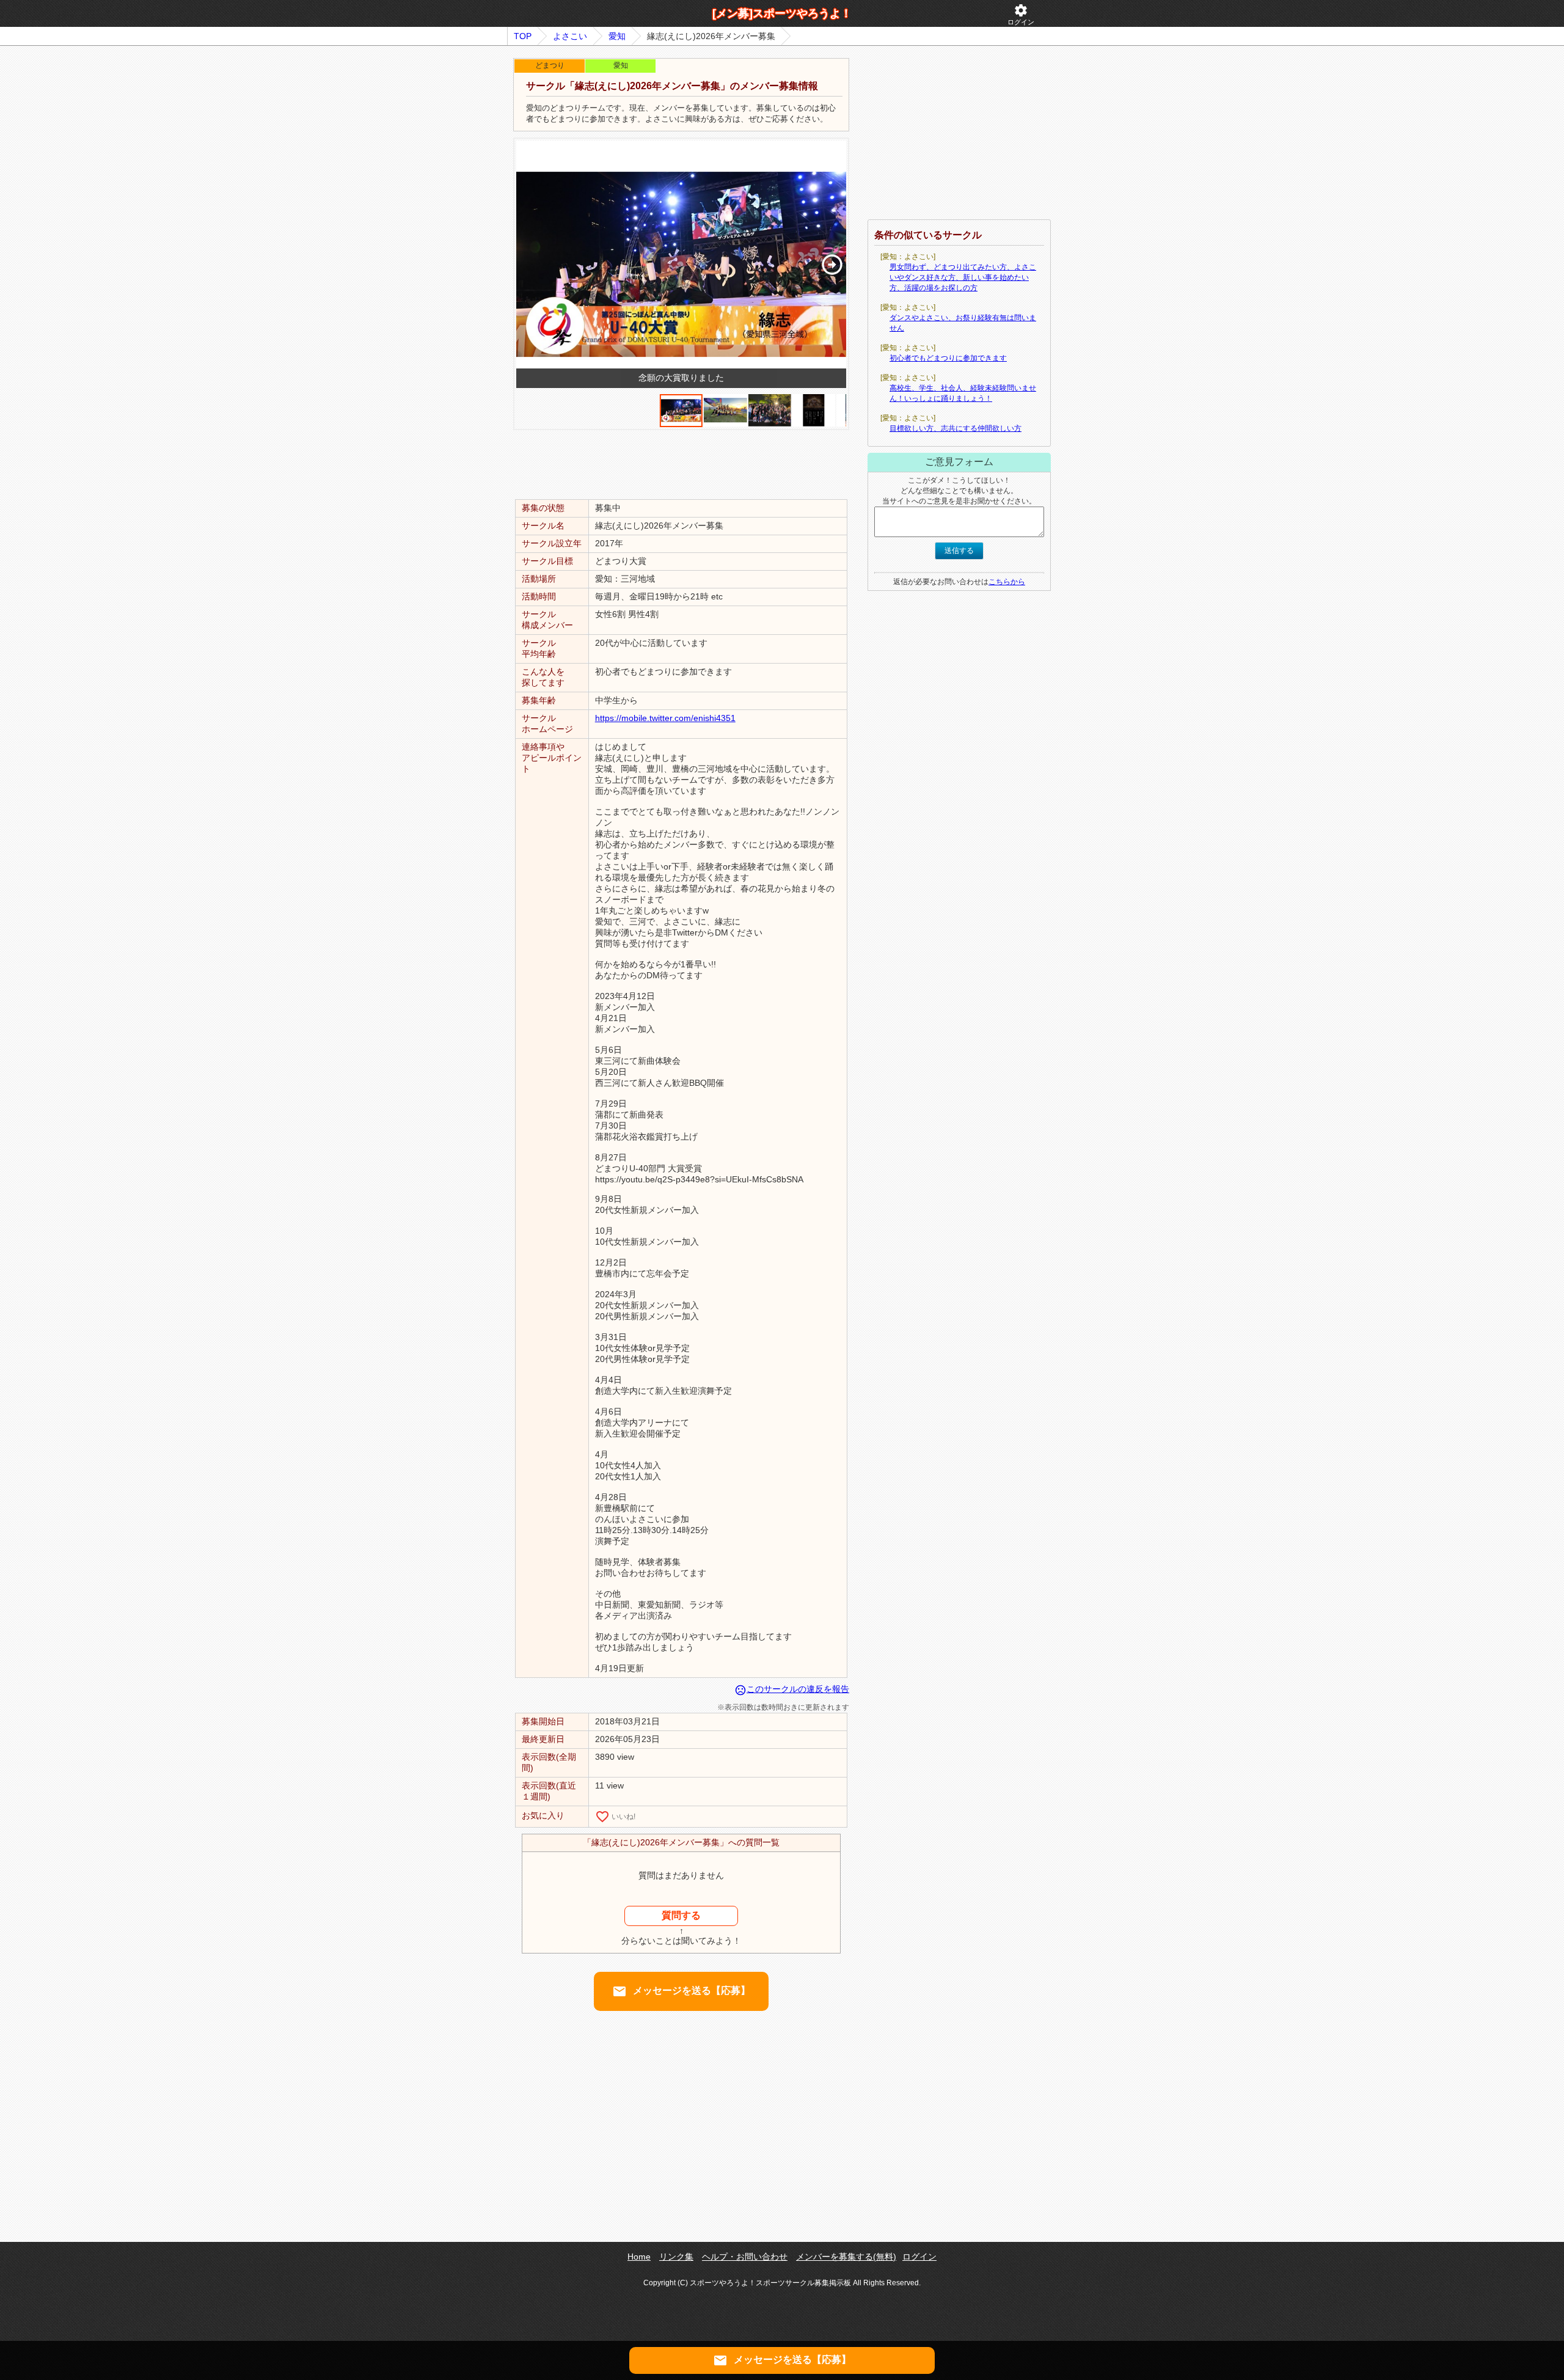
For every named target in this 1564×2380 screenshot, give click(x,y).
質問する (681, 1915)
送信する (959, 551)
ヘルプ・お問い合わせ (745, 2257)
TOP (523, 36)
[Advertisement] (681, 464)
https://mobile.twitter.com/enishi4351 (665, 718)
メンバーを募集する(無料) (846, 2257)
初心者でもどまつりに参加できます (948, 358)
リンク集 (676, 2257)
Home (639, 2257)
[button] (832, 265)
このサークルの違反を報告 (792, 1689)
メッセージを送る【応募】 (681, 1991)
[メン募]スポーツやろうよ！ (782, 13)
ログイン (1021, 14)
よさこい (570, 36)
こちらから (1007, 582)
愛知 (617, 36)
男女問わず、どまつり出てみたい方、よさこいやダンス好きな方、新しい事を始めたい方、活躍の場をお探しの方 (963, 277)
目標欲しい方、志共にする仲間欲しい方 (956, 428)
